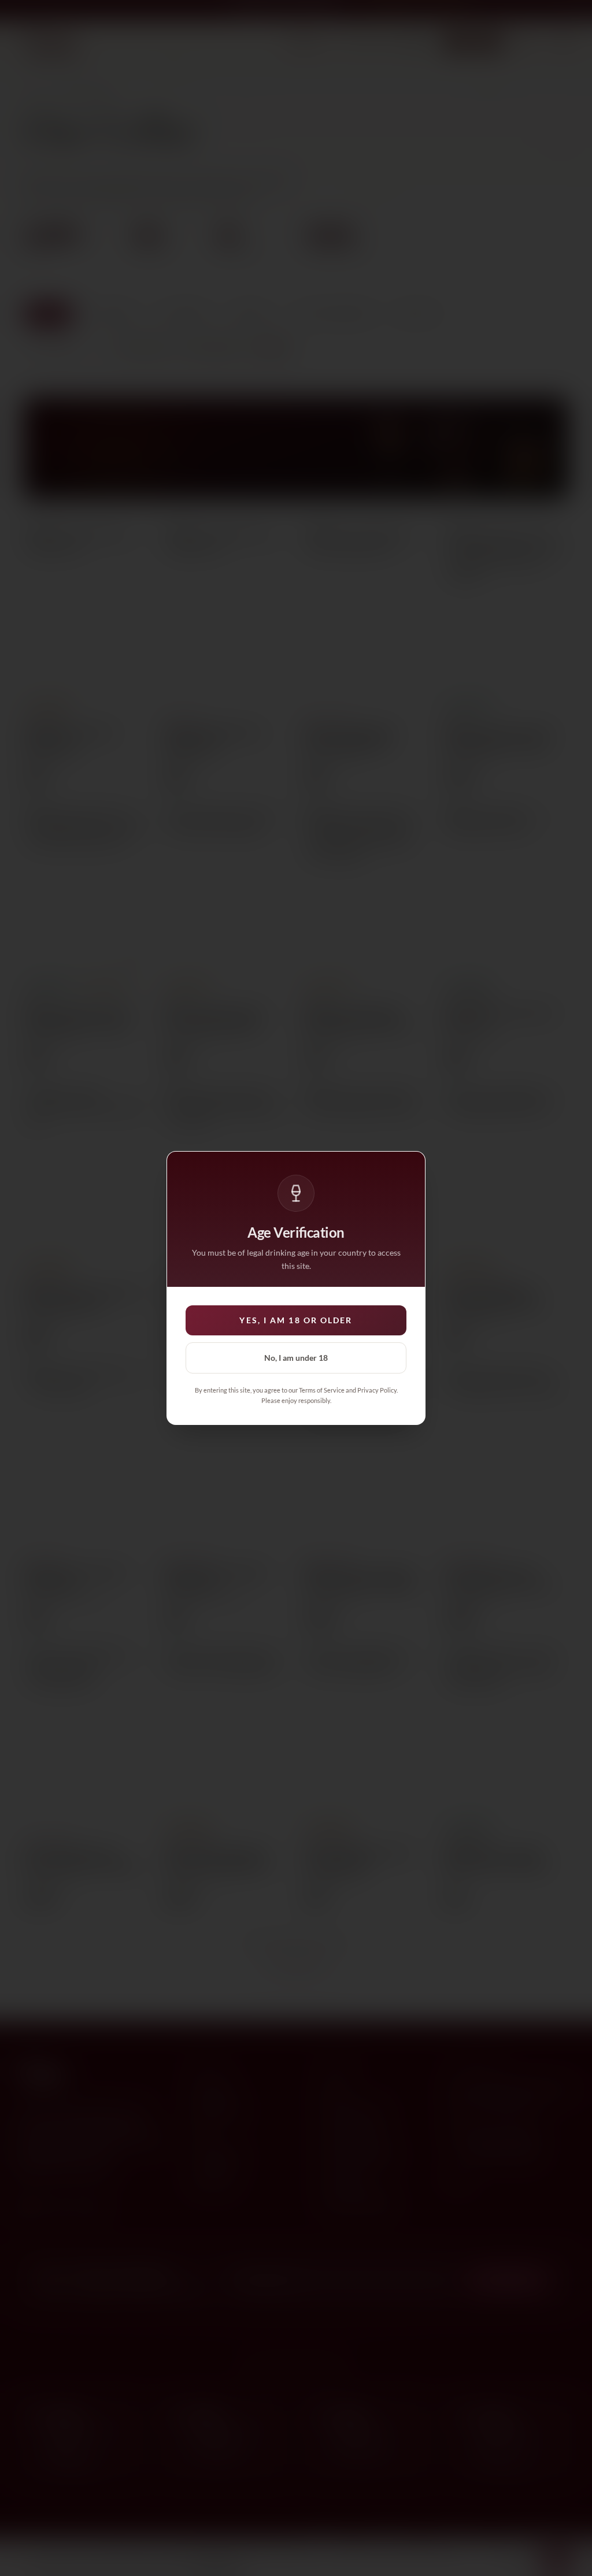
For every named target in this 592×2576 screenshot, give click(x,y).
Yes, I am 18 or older (296, 1320)
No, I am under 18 (296, 1358)
